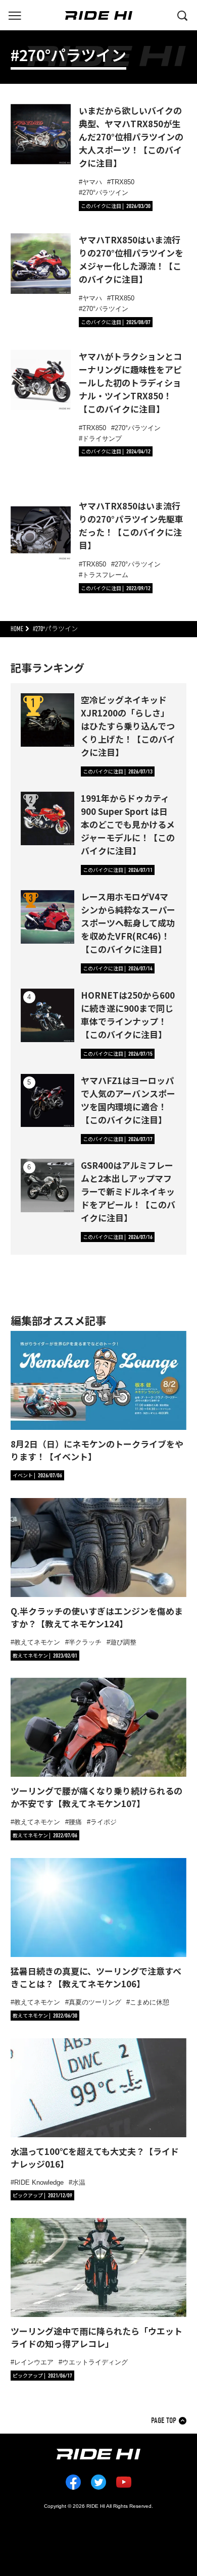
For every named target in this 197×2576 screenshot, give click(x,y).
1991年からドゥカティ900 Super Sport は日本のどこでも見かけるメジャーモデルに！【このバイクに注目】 (128, 824)
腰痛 (75, 1822)
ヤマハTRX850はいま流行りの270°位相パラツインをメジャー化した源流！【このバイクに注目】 (131, 259)
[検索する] (182, 15)
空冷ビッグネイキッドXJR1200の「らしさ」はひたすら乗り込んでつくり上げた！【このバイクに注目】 (128, 726)
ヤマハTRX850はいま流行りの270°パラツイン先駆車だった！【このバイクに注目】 (131, 525)
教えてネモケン (37, 1642)
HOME (17, 629)
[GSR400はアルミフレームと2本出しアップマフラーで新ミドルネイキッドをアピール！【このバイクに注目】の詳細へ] (47, 1186)
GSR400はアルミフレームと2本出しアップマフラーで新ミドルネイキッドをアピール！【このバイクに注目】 (128, 1191)
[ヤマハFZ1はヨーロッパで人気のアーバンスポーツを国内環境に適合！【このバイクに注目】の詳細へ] (47, 1101)
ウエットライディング (95, 2362)
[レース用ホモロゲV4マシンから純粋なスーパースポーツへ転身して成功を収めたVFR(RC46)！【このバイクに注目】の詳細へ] (47, 917)
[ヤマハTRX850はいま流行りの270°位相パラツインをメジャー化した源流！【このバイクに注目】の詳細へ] (41, 264)
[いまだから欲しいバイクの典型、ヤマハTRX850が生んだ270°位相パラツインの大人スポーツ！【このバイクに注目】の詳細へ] (41, 134)
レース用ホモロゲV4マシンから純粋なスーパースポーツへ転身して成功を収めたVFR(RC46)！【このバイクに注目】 (128, 923)
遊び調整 (123, 1642)
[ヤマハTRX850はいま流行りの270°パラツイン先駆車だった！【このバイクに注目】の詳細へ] (41, 530)
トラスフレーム (105, 575)
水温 (79, 2182)
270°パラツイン (105, 193)
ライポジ (104, 1822)
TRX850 (122, 182)
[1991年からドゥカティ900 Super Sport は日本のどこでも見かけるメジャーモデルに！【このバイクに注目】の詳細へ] (47, 818)
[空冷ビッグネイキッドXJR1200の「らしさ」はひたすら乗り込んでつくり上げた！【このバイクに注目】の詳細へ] (47, 720)
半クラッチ (85, 1642)
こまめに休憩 (150, 2002)
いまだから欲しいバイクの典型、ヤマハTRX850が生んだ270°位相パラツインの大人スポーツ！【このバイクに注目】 (131, 137)
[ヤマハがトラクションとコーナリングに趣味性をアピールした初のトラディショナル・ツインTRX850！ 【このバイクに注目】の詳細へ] (41, 380)
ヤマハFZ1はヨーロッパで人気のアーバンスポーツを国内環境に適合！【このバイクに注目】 (128, 1100)
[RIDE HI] (99, 15)
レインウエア (34, 2362)
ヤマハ (92, 182)
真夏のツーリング (95, 2002)
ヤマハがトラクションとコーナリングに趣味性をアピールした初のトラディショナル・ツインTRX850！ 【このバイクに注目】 (130, 382)
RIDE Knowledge (39, 2182)
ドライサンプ (102, 439)
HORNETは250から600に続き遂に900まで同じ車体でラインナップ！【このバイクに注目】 (128, 1015)
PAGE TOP (164, 2421)
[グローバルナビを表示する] (15, 15)
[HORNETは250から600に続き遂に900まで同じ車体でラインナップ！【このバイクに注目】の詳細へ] (47, 1015)
